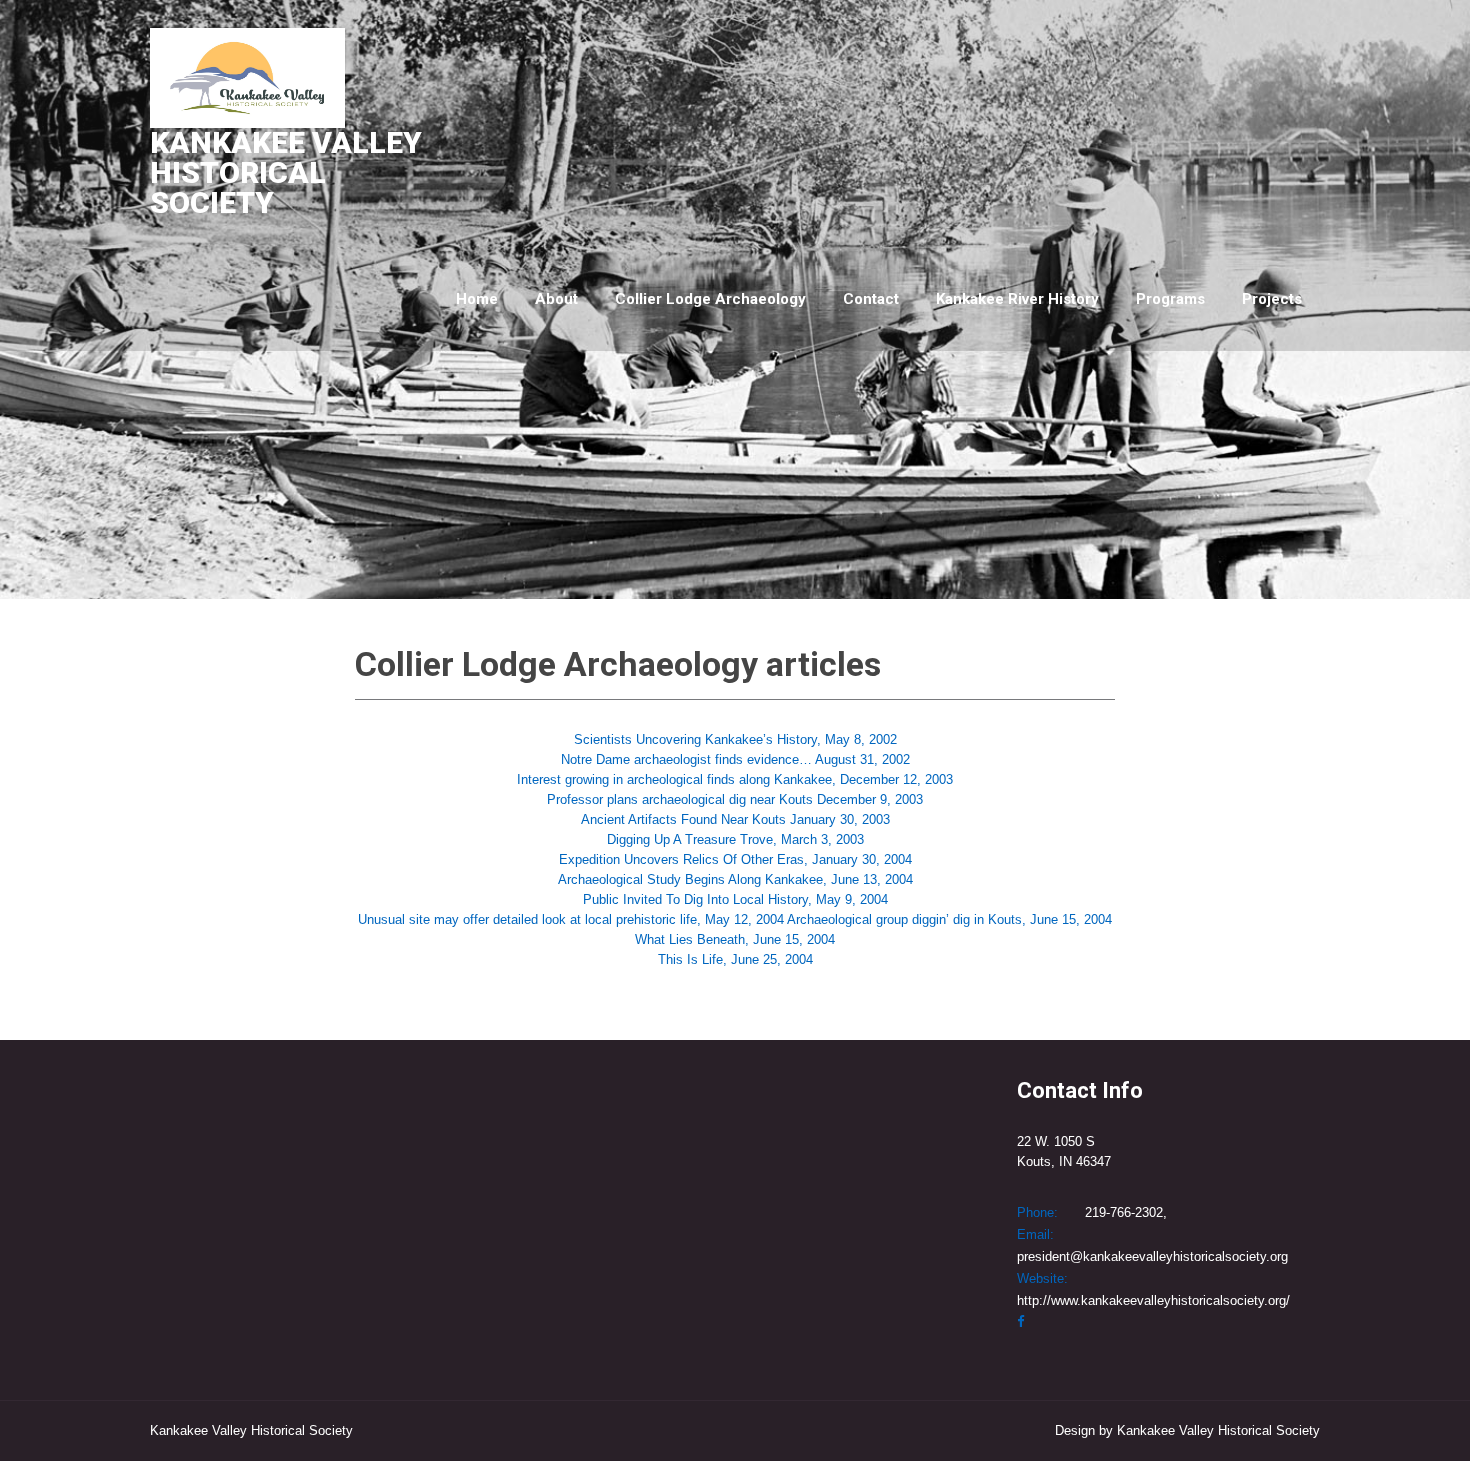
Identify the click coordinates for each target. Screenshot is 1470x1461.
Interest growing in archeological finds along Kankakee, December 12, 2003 (735, 779)
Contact (871, 299)
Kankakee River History (1017, 299)
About (556, 299)
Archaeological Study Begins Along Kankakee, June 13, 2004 (735, 879)
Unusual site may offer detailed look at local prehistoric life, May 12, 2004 (571, 919)
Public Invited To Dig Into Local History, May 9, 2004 (735, 899)
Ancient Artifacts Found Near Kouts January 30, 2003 (735, 819)
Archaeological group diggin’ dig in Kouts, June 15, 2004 (949, 919)
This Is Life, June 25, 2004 (735, 959)
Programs (1170, 299)
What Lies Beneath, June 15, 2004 (735, 939)
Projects (1272, 299)
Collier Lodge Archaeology (710, 299)
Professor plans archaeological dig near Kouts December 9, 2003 (735, 799)
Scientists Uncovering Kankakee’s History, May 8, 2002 (735, 739)
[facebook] (1020, 1321)
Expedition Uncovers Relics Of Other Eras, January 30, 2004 (735, 859)
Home (477, 299)
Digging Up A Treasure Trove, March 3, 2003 (735, 839)
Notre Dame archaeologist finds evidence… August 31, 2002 (735, 759)
